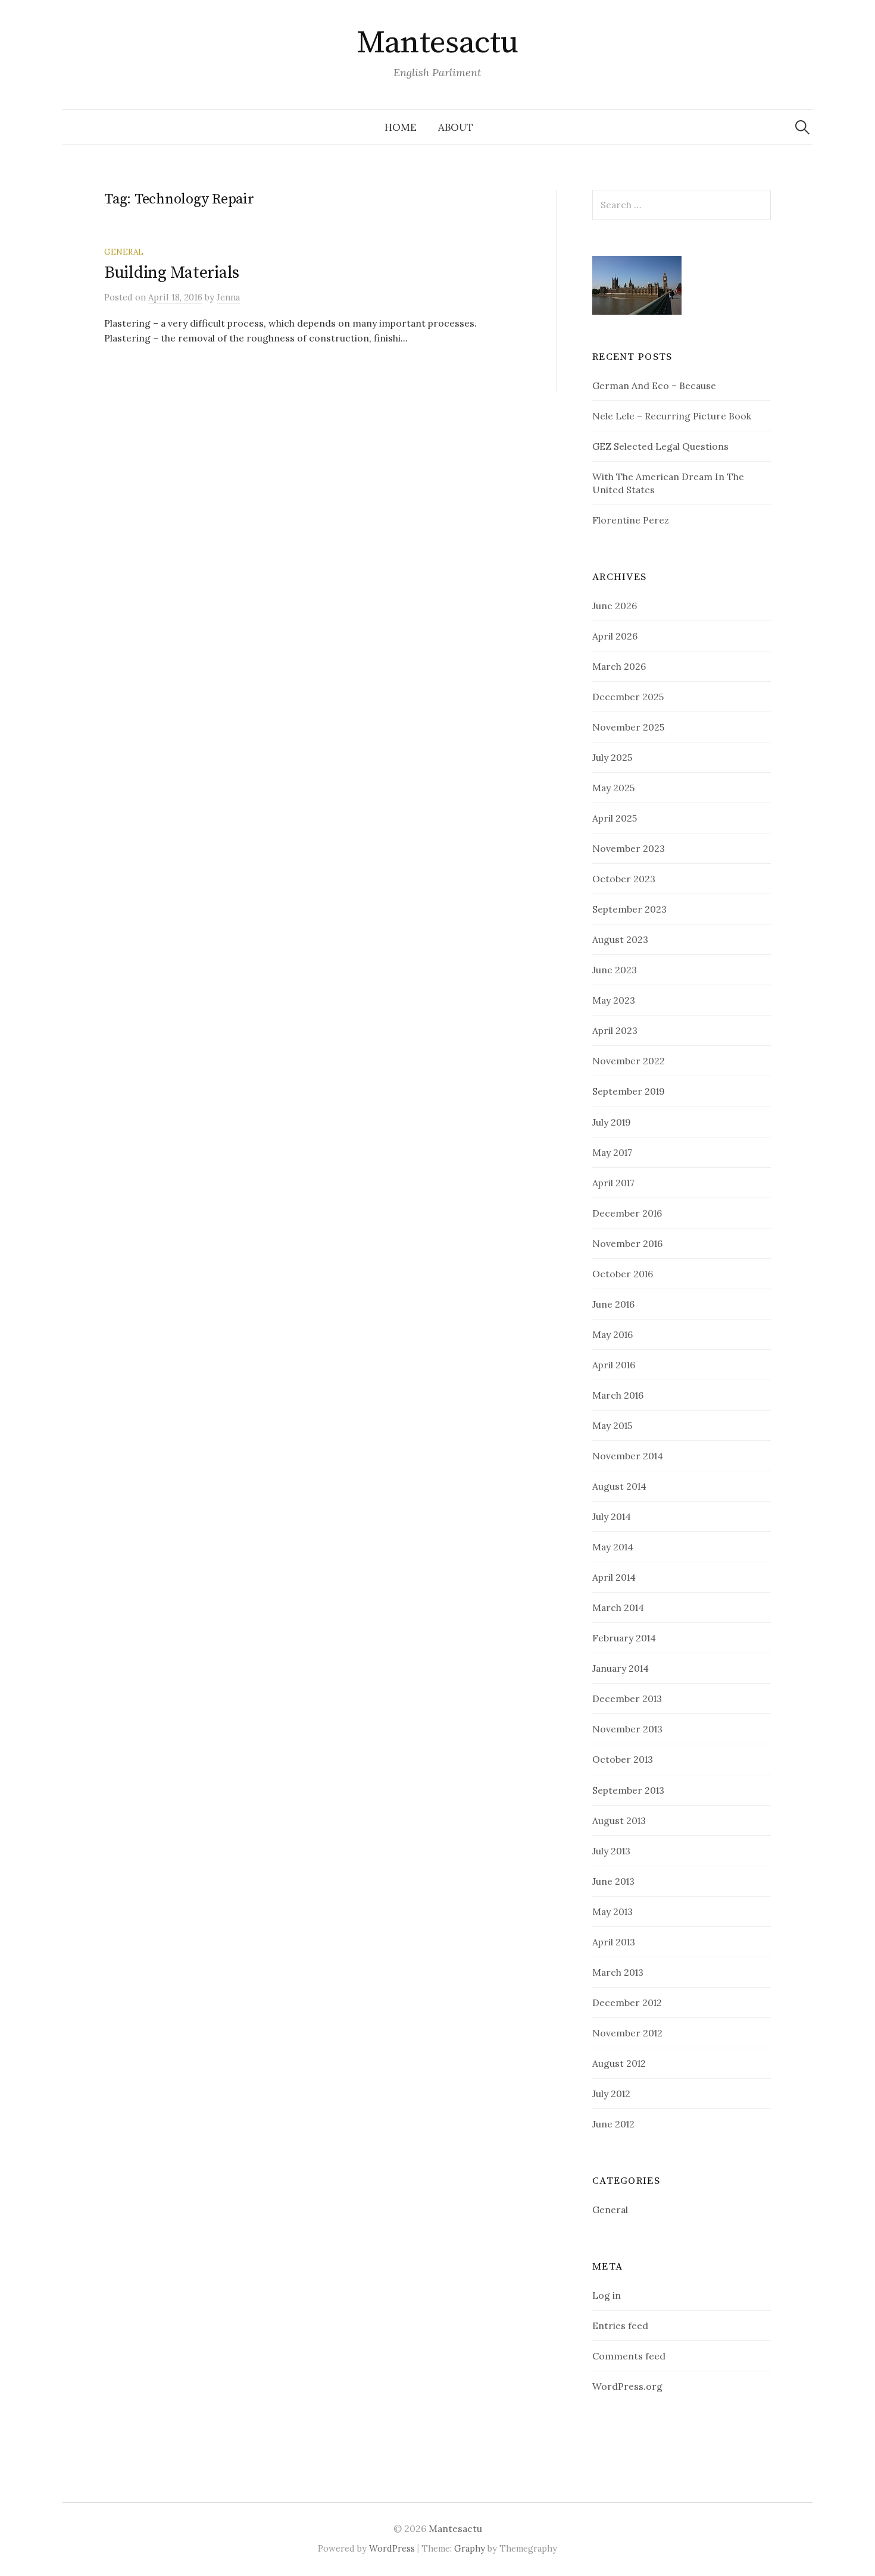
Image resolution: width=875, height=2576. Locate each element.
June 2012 (613, 2124)
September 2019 (629, 1091)
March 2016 (618, 1395)
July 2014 (612, 1516)
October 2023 (624, 879)
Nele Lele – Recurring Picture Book (672, 416)
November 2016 (627, 1243)
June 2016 (613, 1304)
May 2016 (612, 1334)
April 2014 (614, 1577)
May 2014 (613, 1547)
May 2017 (612, 1152)
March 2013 (618, 1972)
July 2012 (611, 2094)
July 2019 (612, 1122)
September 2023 (629, 909)
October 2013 (623, 1759)
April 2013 (614, 1942)
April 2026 (615, 636)
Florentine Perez (631, 520)
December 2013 (627, 1698)
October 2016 (623, 1274)
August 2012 (619, 2063)
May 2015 (612, 1425)
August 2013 (619, 1820)
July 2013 (611, 1851)
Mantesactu (437, 43)
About (456, 127)
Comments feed (629, 2356)
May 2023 (614, 1000)
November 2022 (629, 1061)
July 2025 (612, 757)
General (124, 252)
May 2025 (613, 788)
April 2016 (614, 1365)
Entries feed (620, 2326)
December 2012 (627, 2002)
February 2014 (624, 1638)
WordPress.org (627, 2386)
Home (401, 127)
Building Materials (172, 273)
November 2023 (629, 848)
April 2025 (615, 818)
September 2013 (628, 1790)
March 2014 (618, 1607)
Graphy (470, 2548)
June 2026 (615, 606)
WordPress (392, 2548)
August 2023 (620, 939)
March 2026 (619, 666)
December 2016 (627, 1213)
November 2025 (628, 727)
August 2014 (619, 1486)
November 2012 (627, 2033)
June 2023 (615, 970)
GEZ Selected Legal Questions (660, 446)
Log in (607, 2295)
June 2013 (613, 1881)
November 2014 (628, 1456)
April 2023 (615, 1030)
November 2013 (627, 1729)
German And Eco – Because (654, 386)
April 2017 (613, 1183)
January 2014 (621, 1668)
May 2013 (612, 1911)
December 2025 (628, 697)
